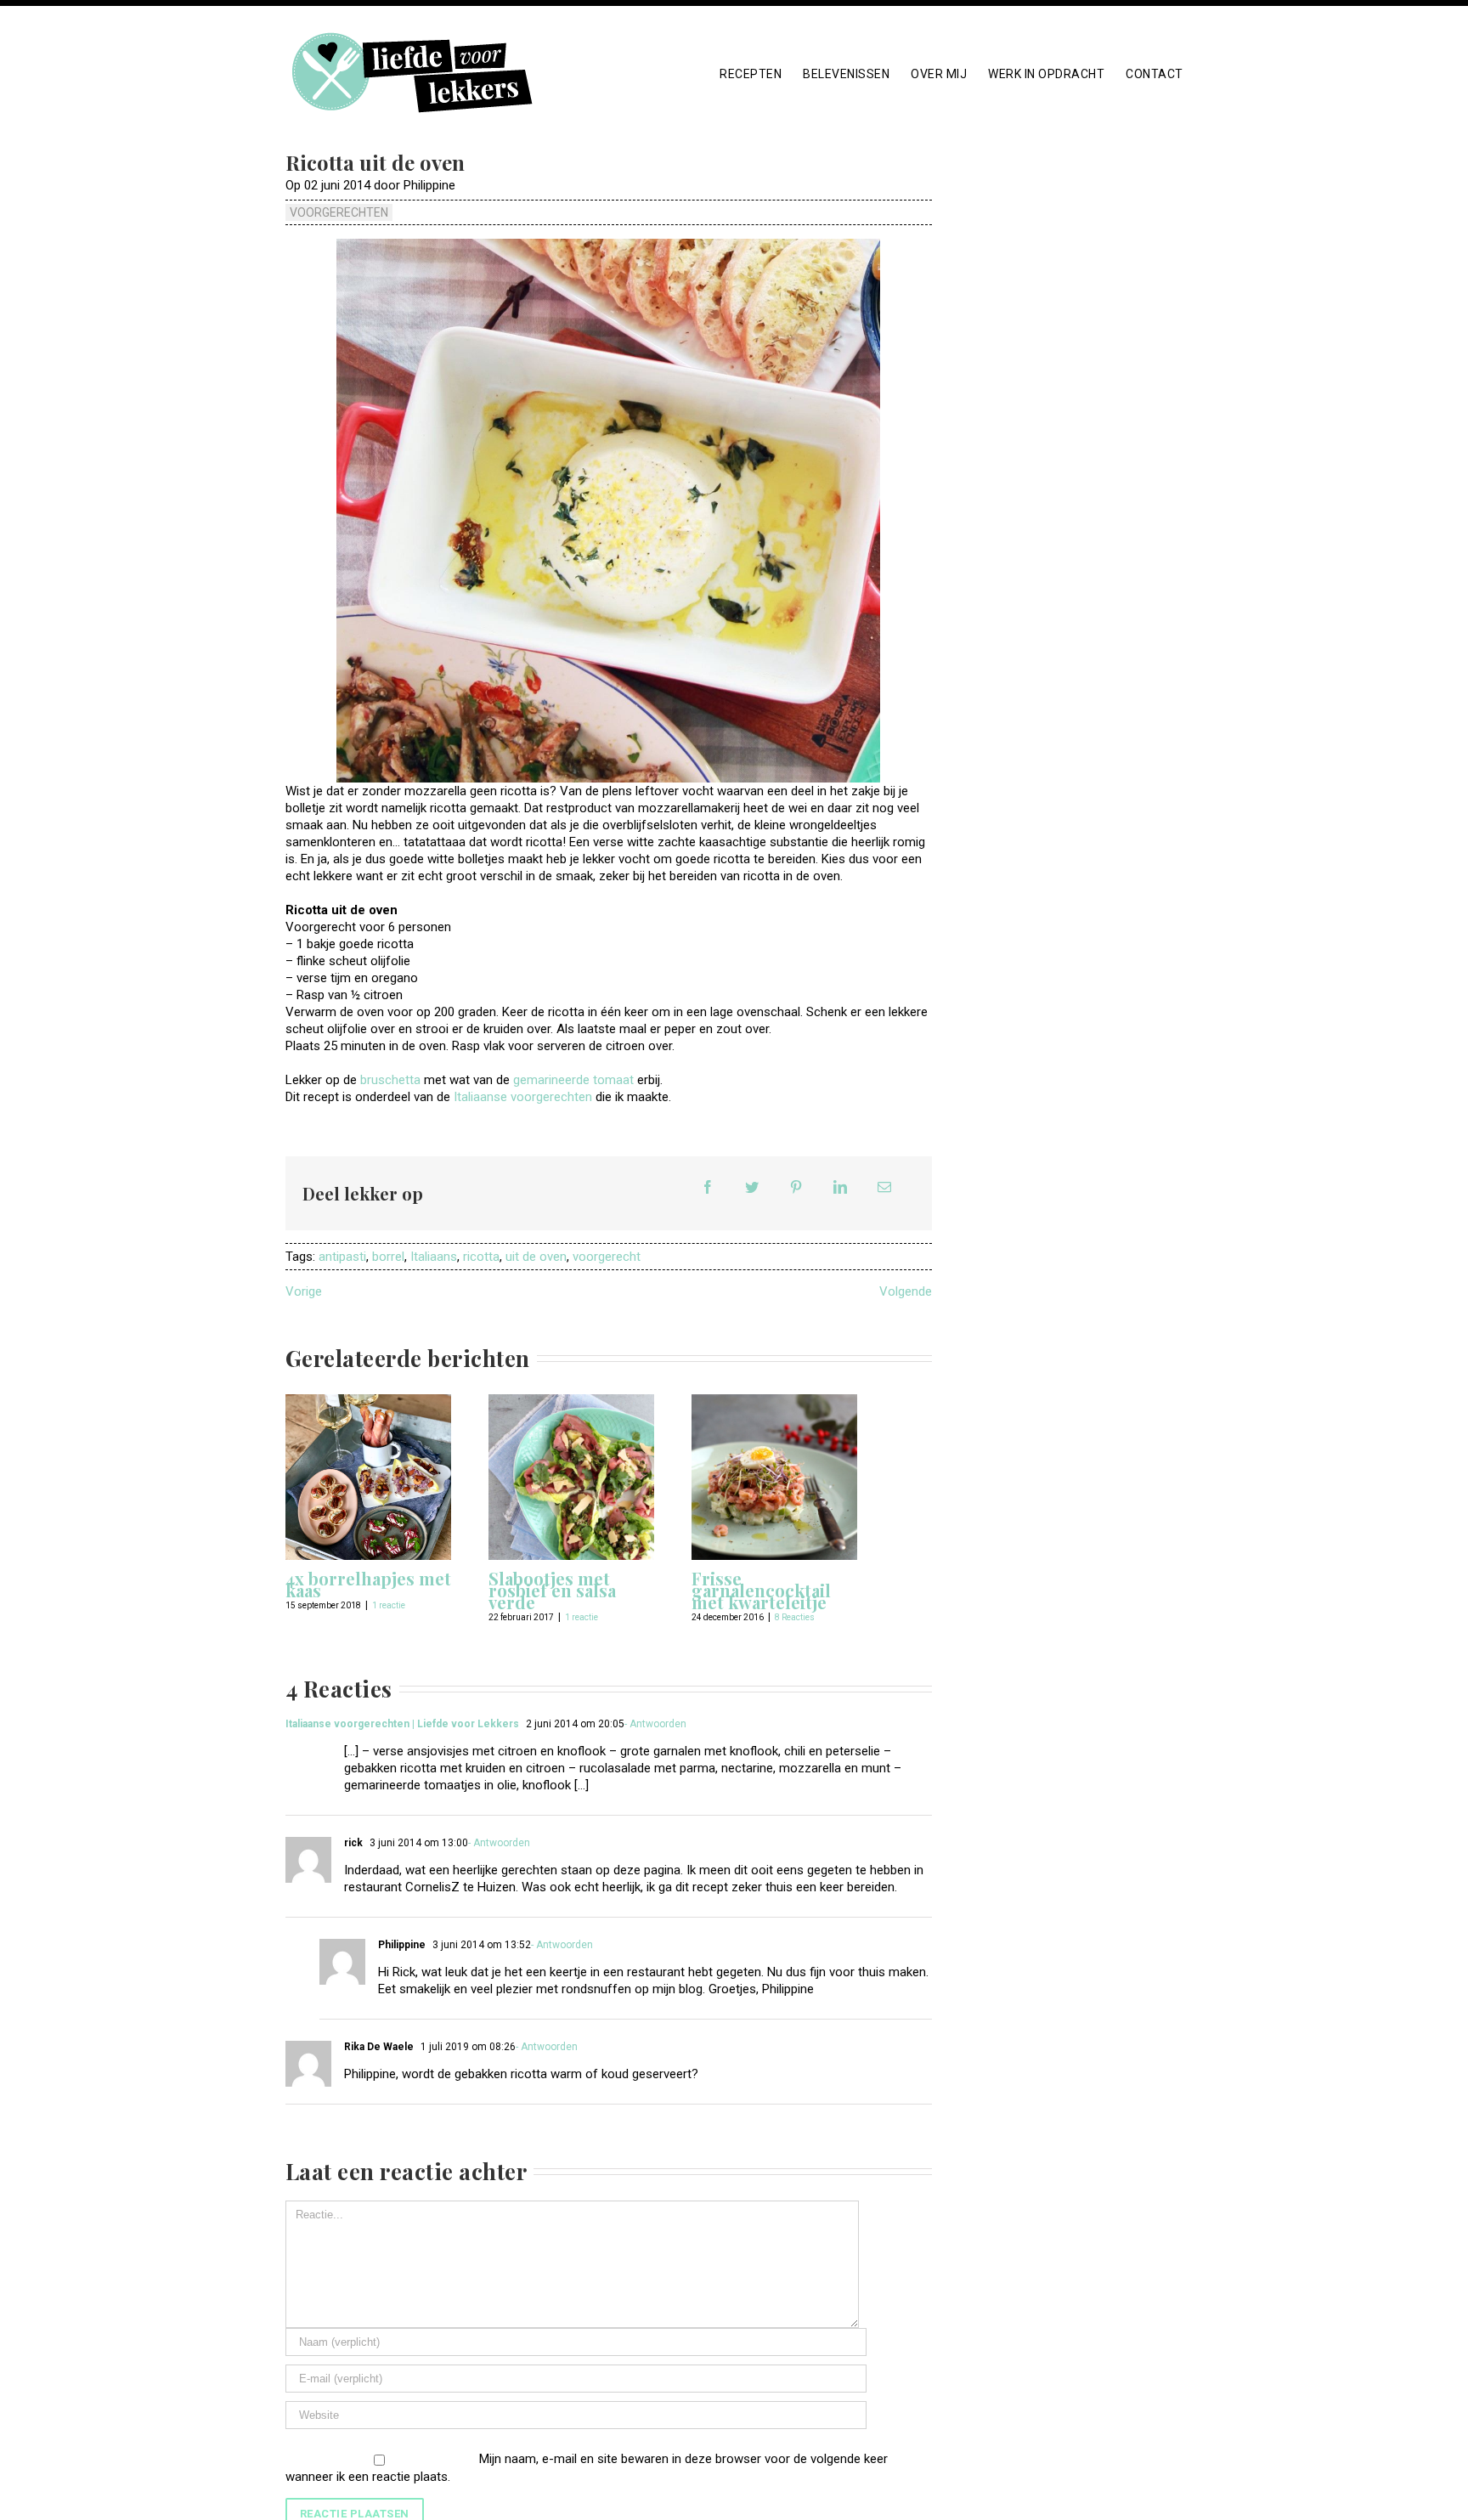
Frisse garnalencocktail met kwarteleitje (761, 1590)
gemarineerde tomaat (573, 1080)
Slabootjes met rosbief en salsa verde (552, 1590)
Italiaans (434, 1257)
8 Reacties (795, 1617)
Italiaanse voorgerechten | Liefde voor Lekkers (402, 1724)
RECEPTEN (751, 74)
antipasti (342, 1257)
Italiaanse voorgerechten (523, 1097)
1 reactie (389, 1605)
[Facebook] (708, 1187)
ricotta (481, 1257)
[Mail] (884, 1187)
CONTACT (1155, 74)
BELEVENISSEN (846, 74)
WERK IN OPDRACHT (1046, 74)
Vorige (304, 1291)
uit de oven (536, 1257)
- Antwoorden (655, 1724)
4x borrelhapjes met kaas (368, 1584)
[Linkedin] (840, 1187)
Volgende (906, 1291)
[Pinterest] (796, 1187)
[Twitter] (752, 1187)
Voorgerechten (339, 212)
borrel (388, 1257)
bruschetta (390, 1080)
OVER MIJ (939, 74)
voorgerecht (607, 1257)
